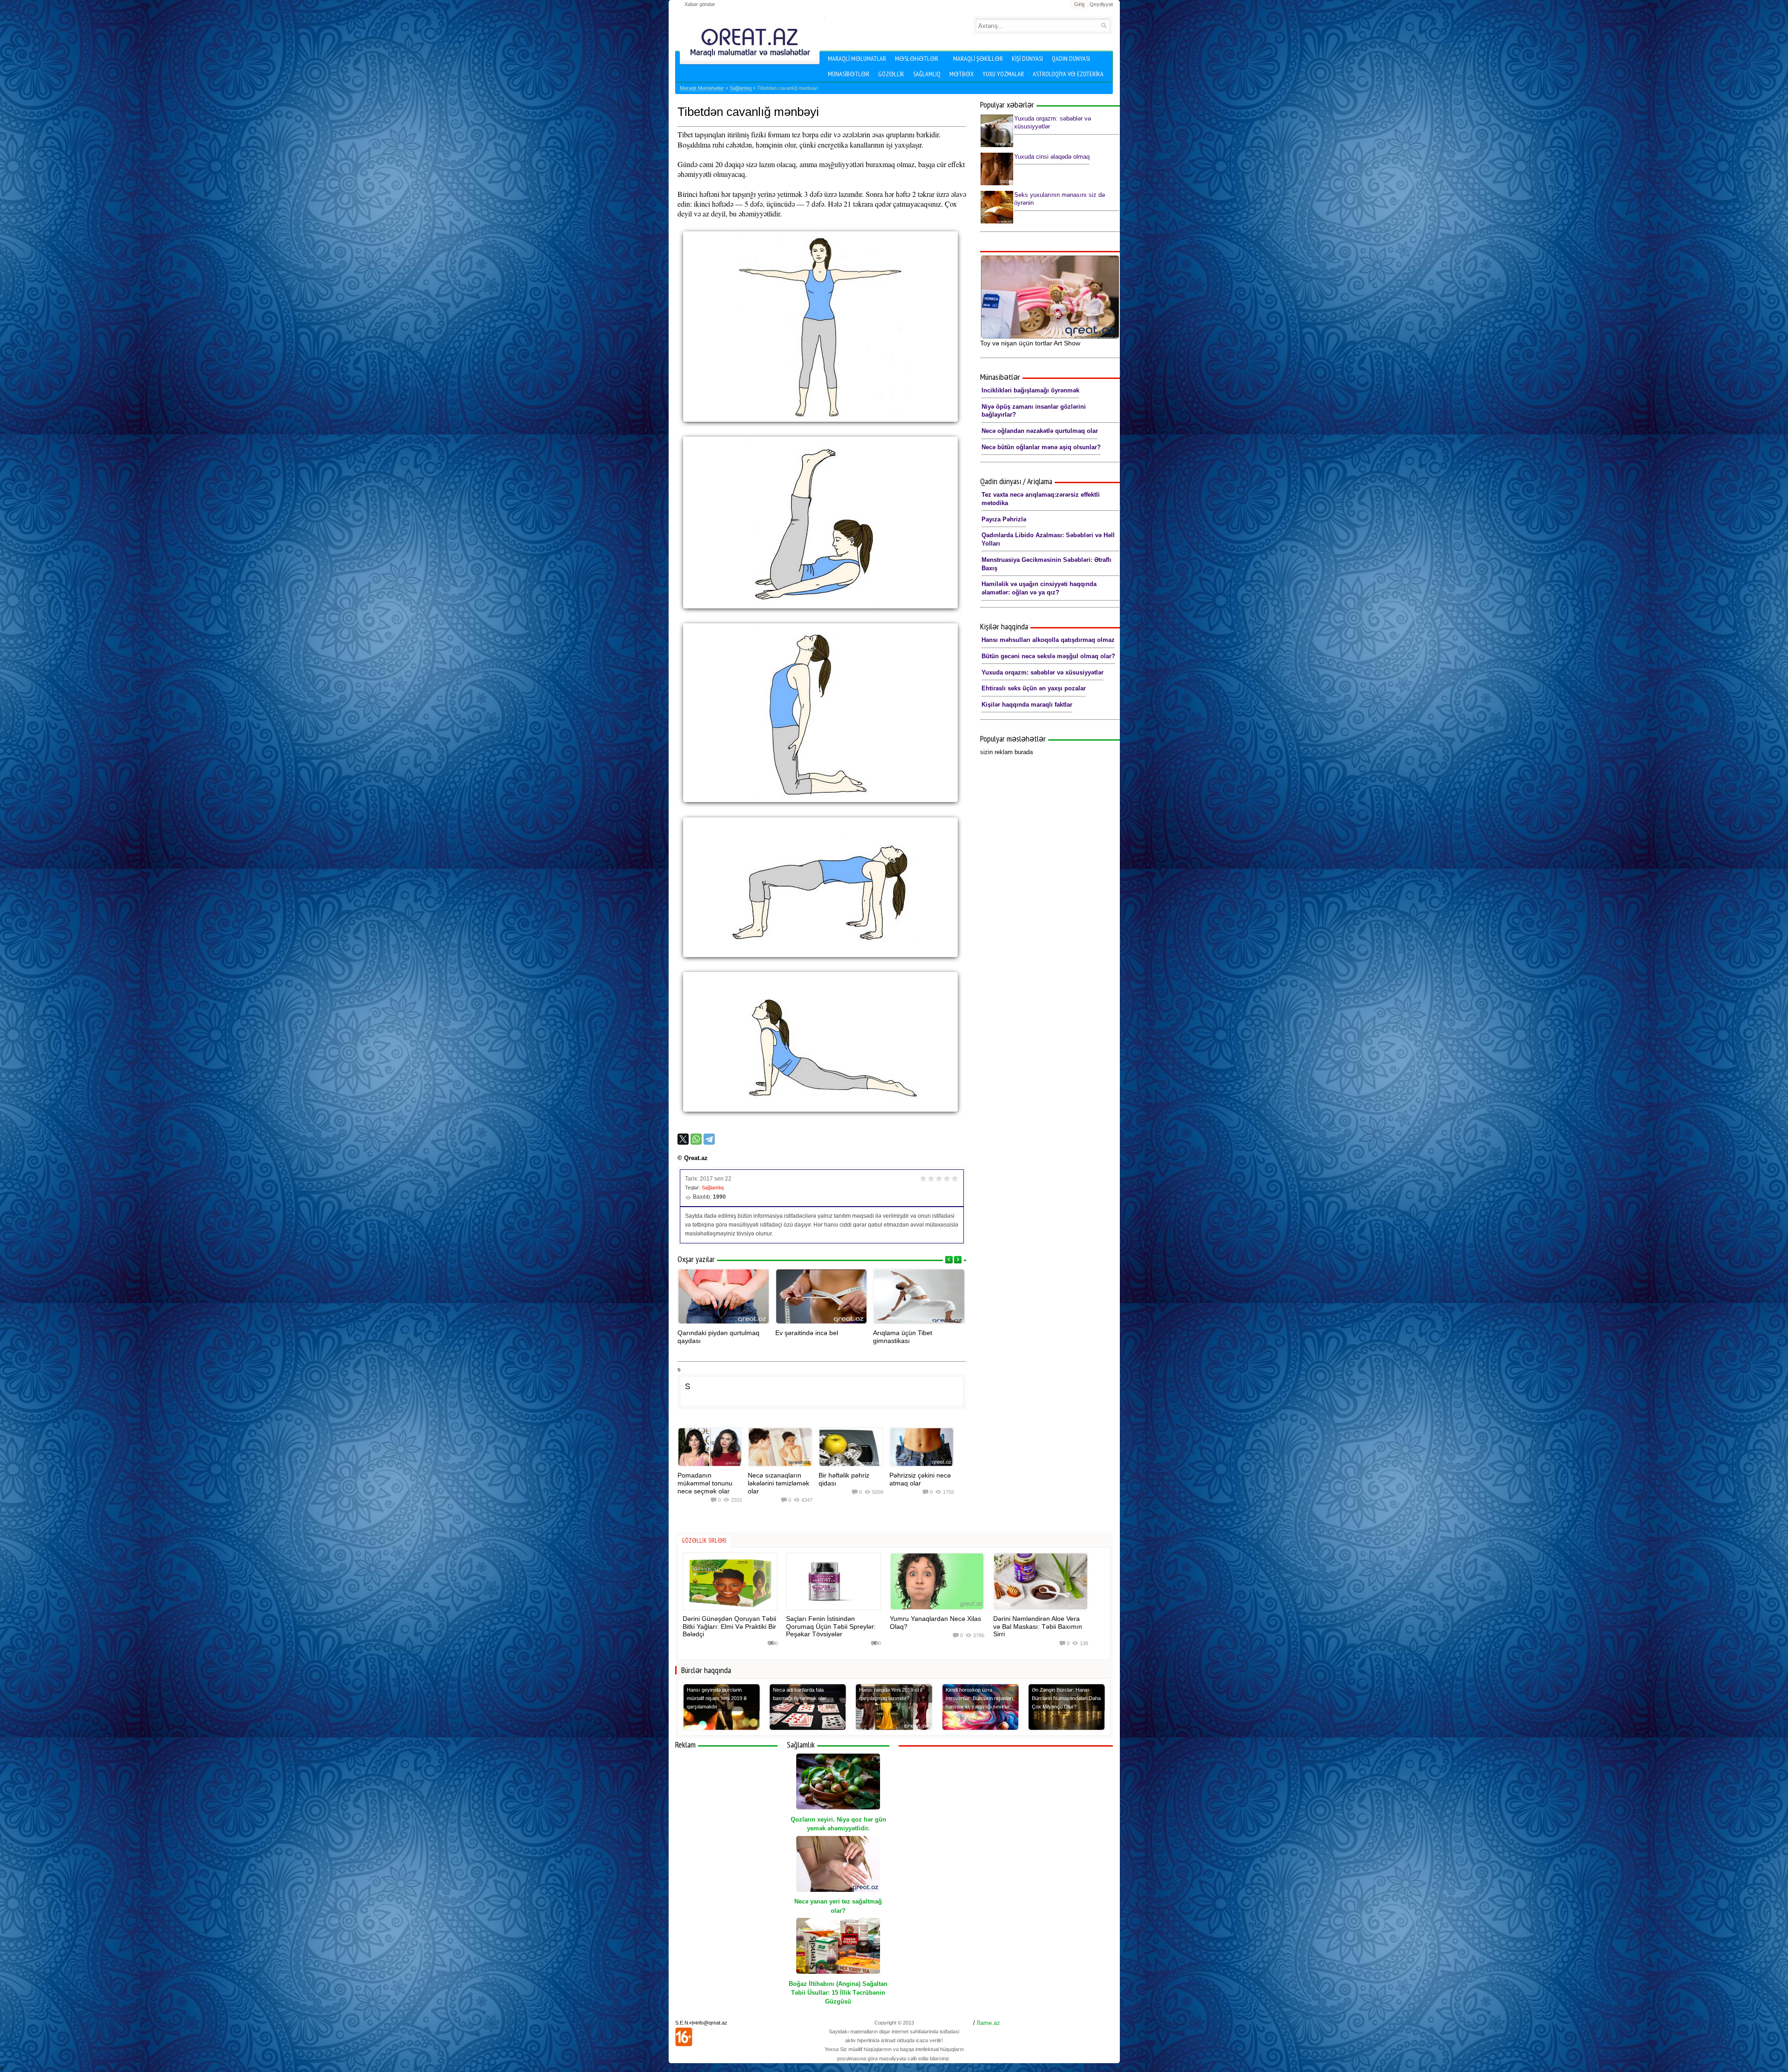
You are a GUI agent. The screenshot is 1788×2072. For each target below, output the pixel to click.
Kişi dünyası (1027, 59)
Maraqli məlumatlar (857, 59)
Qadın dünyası (1071, 59)
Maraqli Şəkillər (978, 59)
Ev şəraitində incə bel (807, 1333)
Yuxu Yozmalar (1003, 74)
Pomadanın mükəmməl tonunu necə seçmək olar (705, 1483)
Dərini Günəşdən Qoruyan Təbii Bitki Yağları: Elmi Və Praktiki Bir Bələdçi (729, 1627)
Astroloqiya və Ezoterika (1068, 74)
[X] (683, 1139)
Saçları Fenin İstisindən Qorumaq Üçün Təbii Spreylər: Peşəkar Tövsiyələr (831, 1627)
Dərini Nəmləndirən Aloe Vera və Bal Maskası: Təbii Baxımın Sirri (1038, 1627)
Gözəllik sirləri (704, 1541)
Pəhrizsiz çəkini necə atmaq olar (920, 1479)
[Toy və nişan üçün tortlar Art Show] (1050, 297)
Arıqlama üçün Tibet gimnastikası (903, 1337)
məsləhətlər (917, 59)
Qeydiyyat (1101, 4)
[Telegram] (709, 1139)
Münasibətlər (849, 74)
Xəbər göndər (700, 4)
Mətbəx (962, 74)
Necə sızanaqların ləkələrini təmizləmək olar (779, 1483)
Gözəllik (891, 74)
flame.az (989, 2023)
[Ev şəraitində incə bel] (821, 1296)
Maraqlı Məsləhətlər (702, 88)
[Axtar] (1104, 25)
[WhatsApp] (696, 1139)
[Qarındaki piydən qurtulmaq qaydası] (724, 1296)
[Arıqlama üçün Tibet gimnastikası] (919, 1296)
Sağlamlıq (927, 74)
